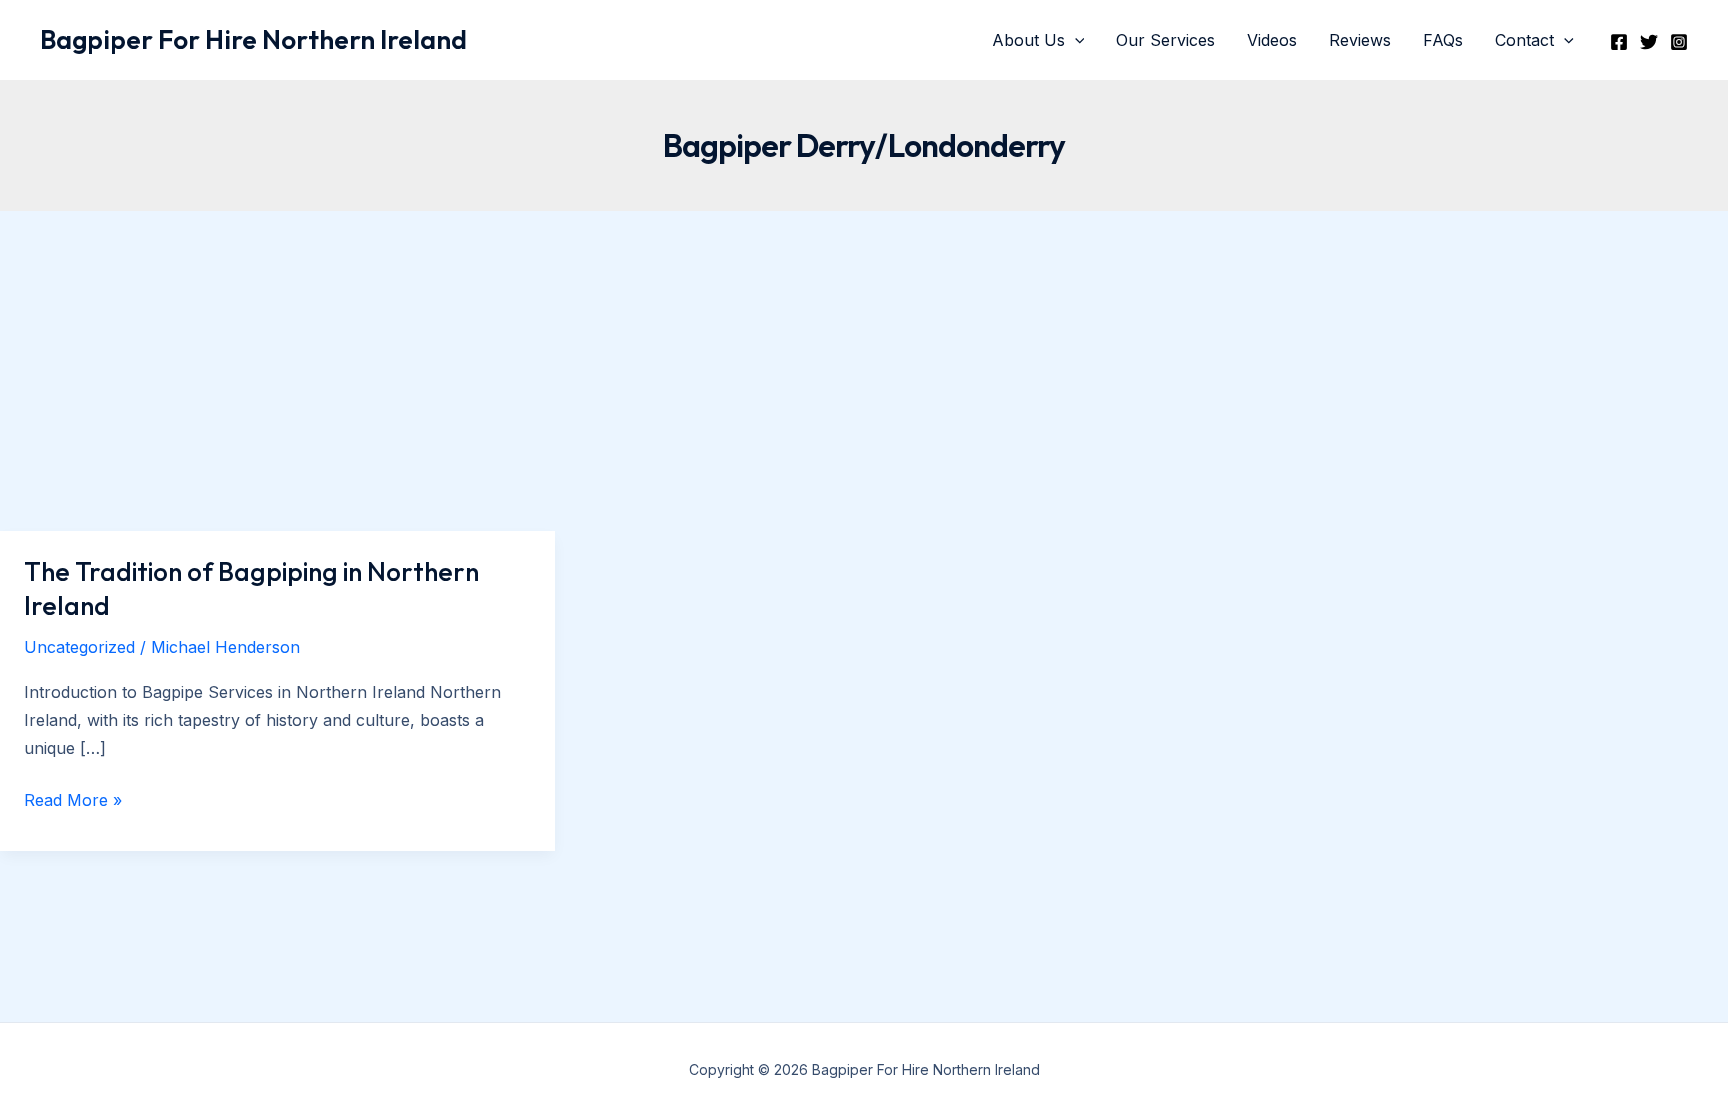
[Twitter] (1649, 42)
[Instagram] (1679, 42)
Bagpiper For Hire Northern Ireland (253, 39)
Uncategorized (79, 647)
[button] (1075, 40)
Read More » (73, 801)
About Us (1028, 40)
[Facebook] (1619, 42)
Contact (1524, 40)
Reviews (1360, 40)
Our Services (1165, 40)
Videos (1272, 40)
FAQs (1443, 40)
